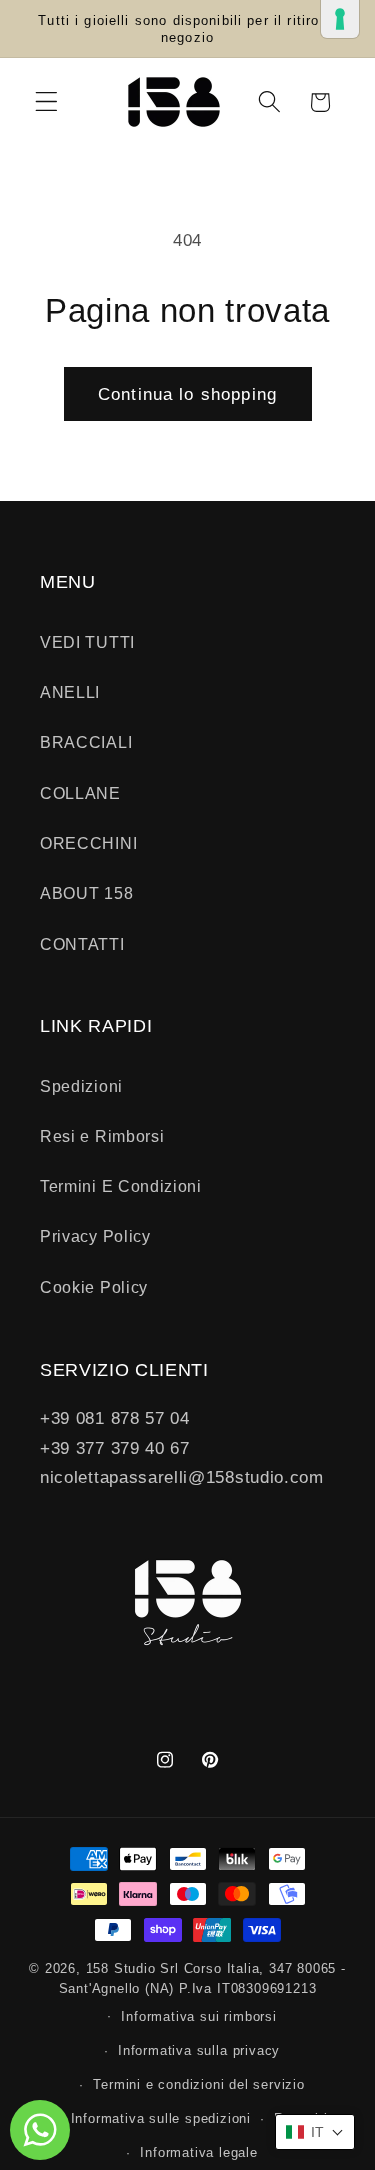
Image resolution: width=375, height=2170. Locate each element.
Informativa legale (199, 2153)
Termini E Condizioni (121, 1186)
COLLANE (80, 793)
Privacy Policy (95, 1236)
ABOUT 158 (86, 893)
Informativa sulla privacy (199, 2051)
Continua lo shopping (187, 394)
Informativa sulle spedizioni (161, 2119)
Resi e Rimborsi (102, 1136)
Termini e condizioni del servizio (199, 2085)
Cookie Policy (94, 1287)
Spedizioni (81, 1086)
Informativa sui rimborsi (198, 2017)
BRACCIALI (86, 742)
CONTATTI (82, 944)
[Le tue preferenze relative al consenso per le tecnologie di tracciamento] (340, 19)
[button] (46, 102)
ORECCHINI (88, 843)
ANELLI (70, 692)
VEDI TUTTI (87, 642)
